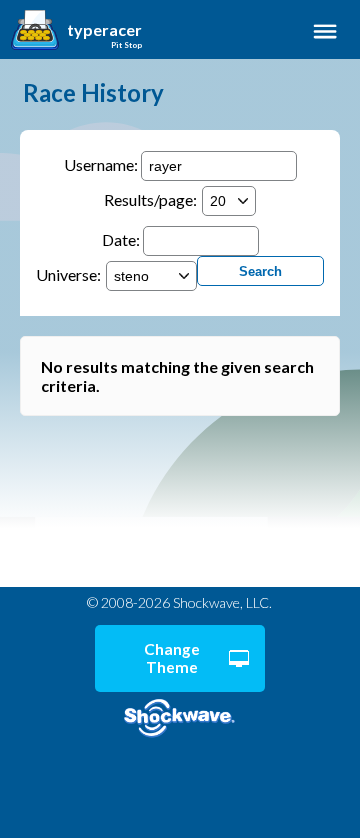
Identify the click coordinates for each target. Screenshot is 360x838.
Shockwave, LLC (179, 718)
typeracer (104, 30)
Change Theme (172, 658)
